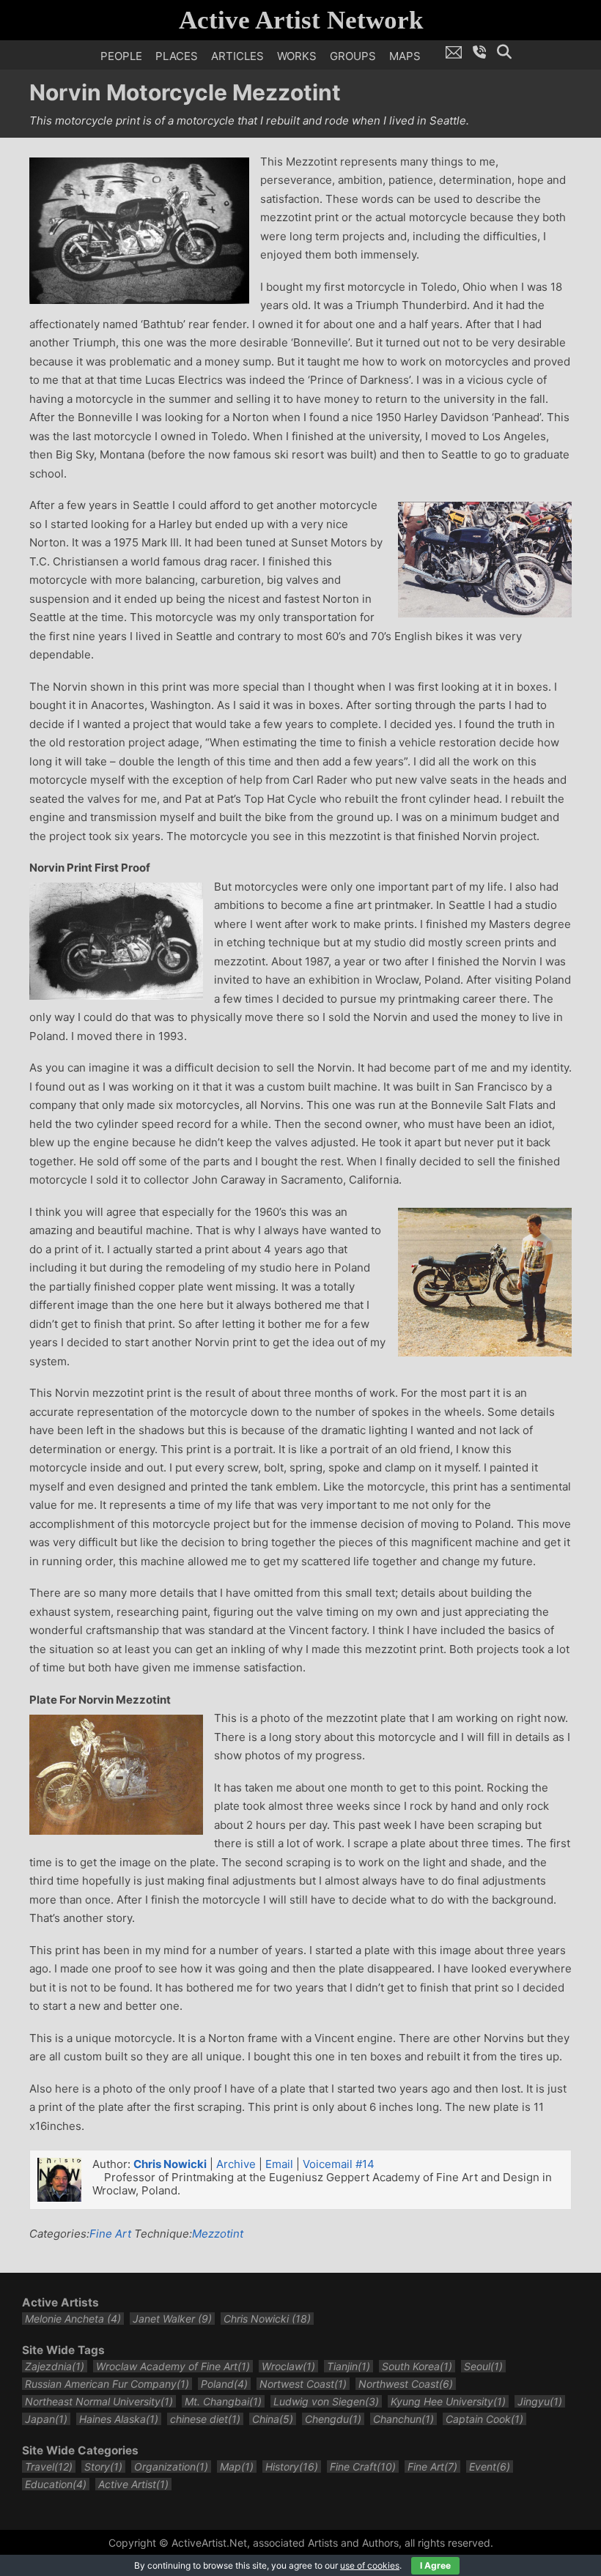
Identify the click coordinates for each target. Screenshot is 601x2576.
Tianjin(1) (349, 2366)
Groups (353, 56)
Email (279, 2164)
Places (177, 56)
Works (297, 56)
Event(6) (490, 2466)
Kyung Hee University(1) (448, 2401)
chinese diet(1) (205, 2419)
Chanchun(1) (403, 2419)
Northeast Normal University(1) (99, 2401)
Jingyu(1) (540, 2401)
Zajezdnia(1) (55, 2366)
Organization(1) (171, 2466)
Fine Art (110, 2234)
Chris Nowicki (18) (267, 2319)
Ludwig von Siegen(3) (326, 2401)
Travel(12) (49, 2466)
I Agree (435, 2565)
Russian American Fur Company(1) (107, 2384)
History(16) (292, 2466)
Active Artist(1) (133, 2484)
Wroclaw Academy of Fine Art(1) (173, 2366)
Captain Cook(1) (484, 2419)
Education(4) (56, 2484)
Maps (405, 56)
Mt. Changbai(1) (223, 2401)
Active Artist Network (301, 20)
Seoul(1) (483, 2366)
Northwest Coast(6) (406, 2384)
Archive (236, 2164)
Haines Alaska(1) (119, 2419)
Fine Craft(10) (363, 2466)
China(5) (273, 2419)
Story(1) (103, 2466)
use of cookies (370, 2565)
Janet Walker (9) (172, 2319)
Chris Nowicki (170, 2164)
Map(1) (237, 2466)
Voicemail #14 (339, 2164)
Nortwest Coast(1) (303, 2384)
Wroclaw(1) (288, 2366)
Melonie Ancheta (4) (73, 2319)
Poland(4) (224, 2384)
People (121, 56)
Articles (237, 56)
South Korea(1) (417, 2366)
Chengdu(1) (333, 2419)
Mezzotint (218, 2234)
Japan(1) (46, 2419)
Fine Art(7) (432, 2466)
